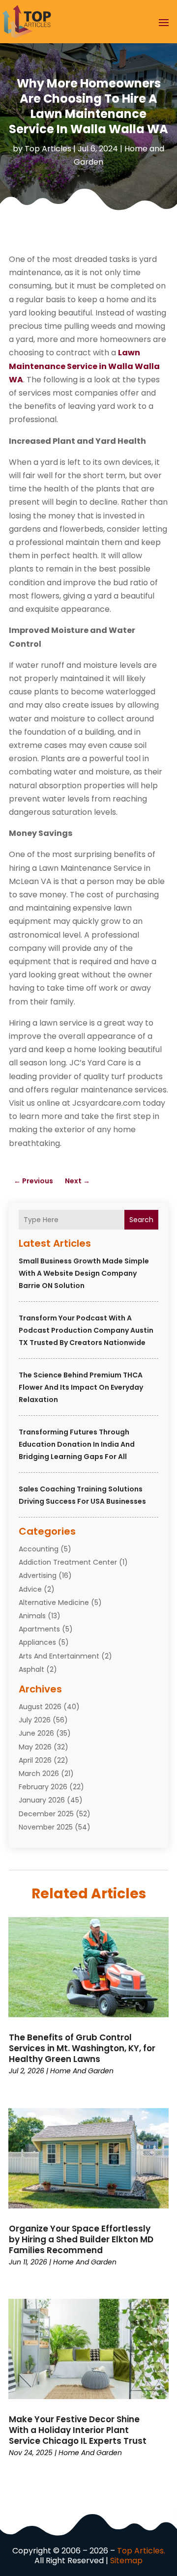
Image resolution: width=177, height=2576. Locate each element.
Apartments (39, 1629)
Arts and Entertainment (59, 1656)
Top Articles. (141, 2551)
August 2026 (40, 1707)
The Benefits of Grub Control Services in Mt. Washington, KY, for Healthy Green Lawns (82, 2048)
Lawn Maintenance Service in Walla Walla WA (84, 366)
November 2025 (46, 1827)
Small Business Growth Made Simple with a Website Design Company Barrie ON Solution (84, 1273)
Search (141, 1220)
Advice (30, 1589)
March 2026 (39, 1774)
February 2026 (43, 1787)
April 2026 (35, 1760)
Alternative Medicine (54, 1603)
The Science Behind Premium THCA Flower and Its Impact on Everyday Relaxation (81, 1387)
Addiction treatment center (68, 1562)
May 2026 (35, 1747)
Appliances (37, 1642)
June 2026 (36, 1733)
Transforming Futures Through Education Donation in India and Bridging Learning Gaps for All (77, 1444)
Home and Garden (82, 2071)
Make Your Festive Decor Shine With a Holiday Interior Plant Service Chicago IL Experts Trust (78, 2430)
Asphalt (31, 1669)
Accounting (39, 1549)
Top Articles (48, 149)
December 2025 (46, 1814)
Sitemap (126, 2561)
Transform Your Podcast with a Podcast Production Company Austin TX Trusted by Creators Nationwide (86, 1330)
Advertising (38, 1575)
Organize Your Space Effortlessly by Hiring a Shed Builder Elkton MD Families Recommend (81, 2239)
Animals (32, 1616)
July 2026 (35, 1720)
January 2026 (42, 1800)
